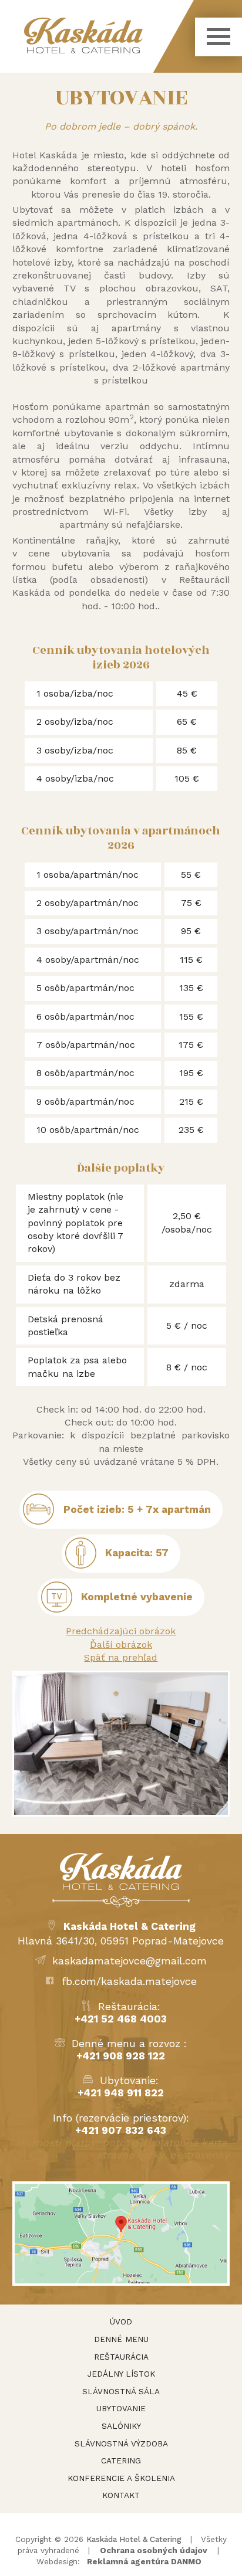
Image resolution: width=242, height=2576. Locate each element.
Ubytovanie (121, 2408)
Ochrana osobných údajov (154, 2550)
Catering (121, 2460)
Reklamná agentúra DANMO (144, 2561)
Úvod (121, 2322)
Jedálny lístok (121, 2374)
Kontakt (121, 2495)
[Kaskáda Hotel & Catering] (109, 35)
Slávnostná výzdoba (121, 2443)
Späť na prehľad (121, 1657)
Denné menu (121, 2339)
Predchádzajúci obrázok (121, 1631)
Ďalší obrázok (121, 1645)
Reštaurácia (121, 2357)
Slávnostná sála (121, 2391)
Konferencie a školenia (121, 2478)
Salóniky (121, 2426)
